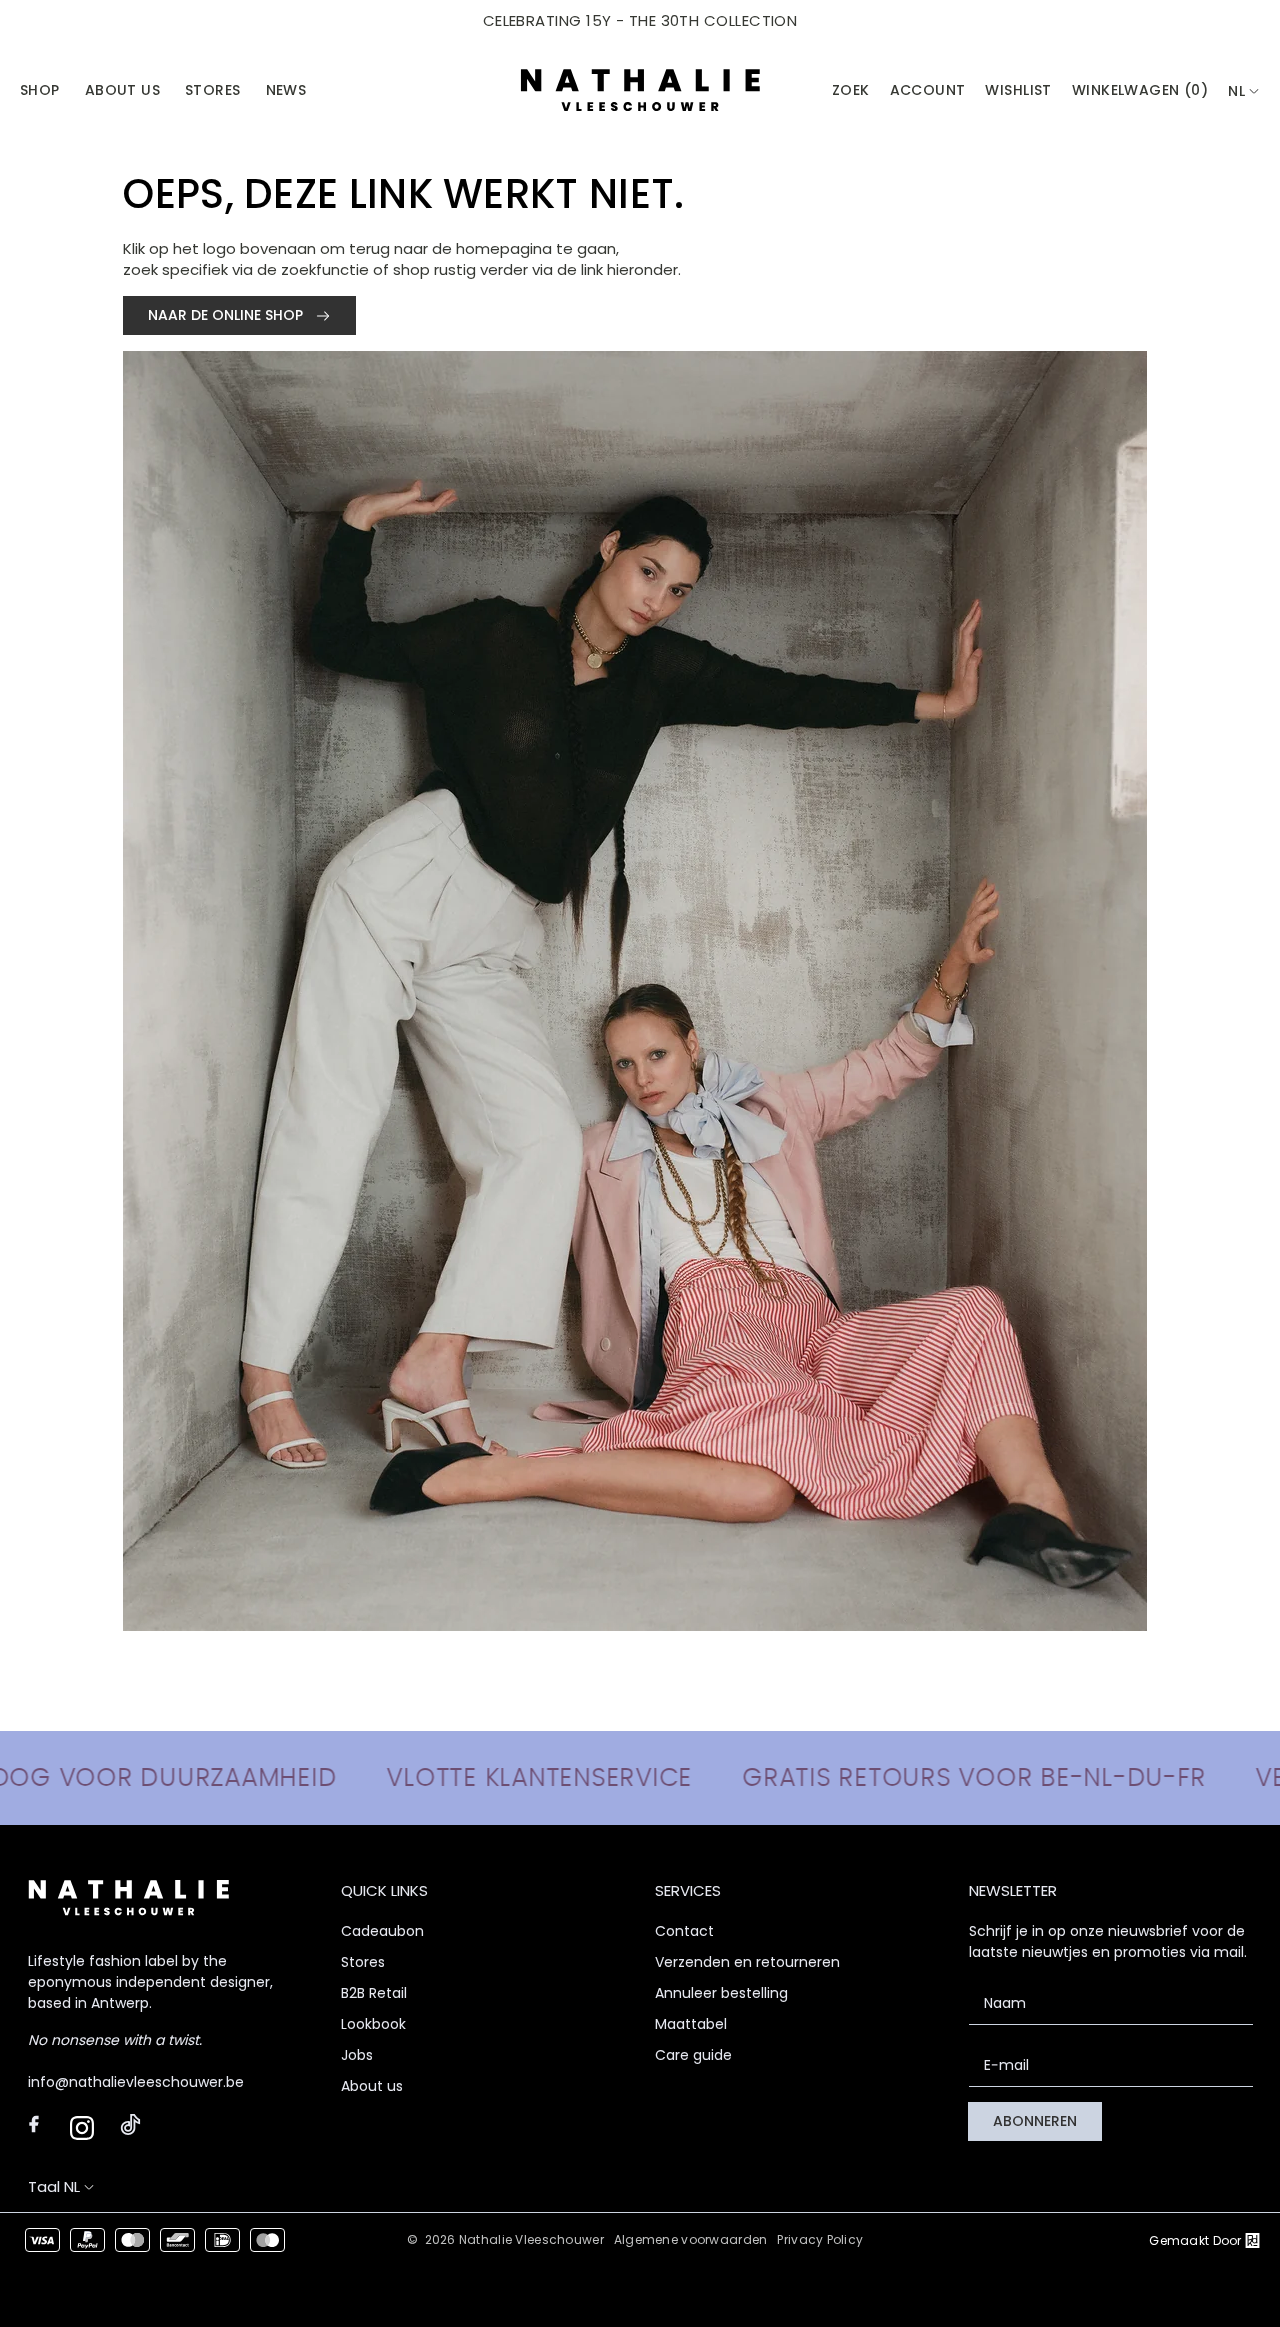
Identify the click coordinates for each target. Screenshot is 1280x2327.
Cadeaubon (382, 1931)
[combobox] (1244, 91)
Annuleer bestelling (721, 1993)
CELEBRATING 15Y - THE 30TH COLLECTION (640, 20)
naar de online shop (227, 315)
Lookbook (373, 2024)
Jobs (357, 2055)
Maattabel (691, 2024)
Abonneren (1035, 2121)
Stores (363, 1962)
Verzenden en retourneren (747, 1962)
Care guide (693, 2055)
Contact (684, 1931)
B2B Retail (374, 1993)
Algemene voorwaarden (691, 2239)
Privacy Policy (820, 2239)
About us (372, 2086)
